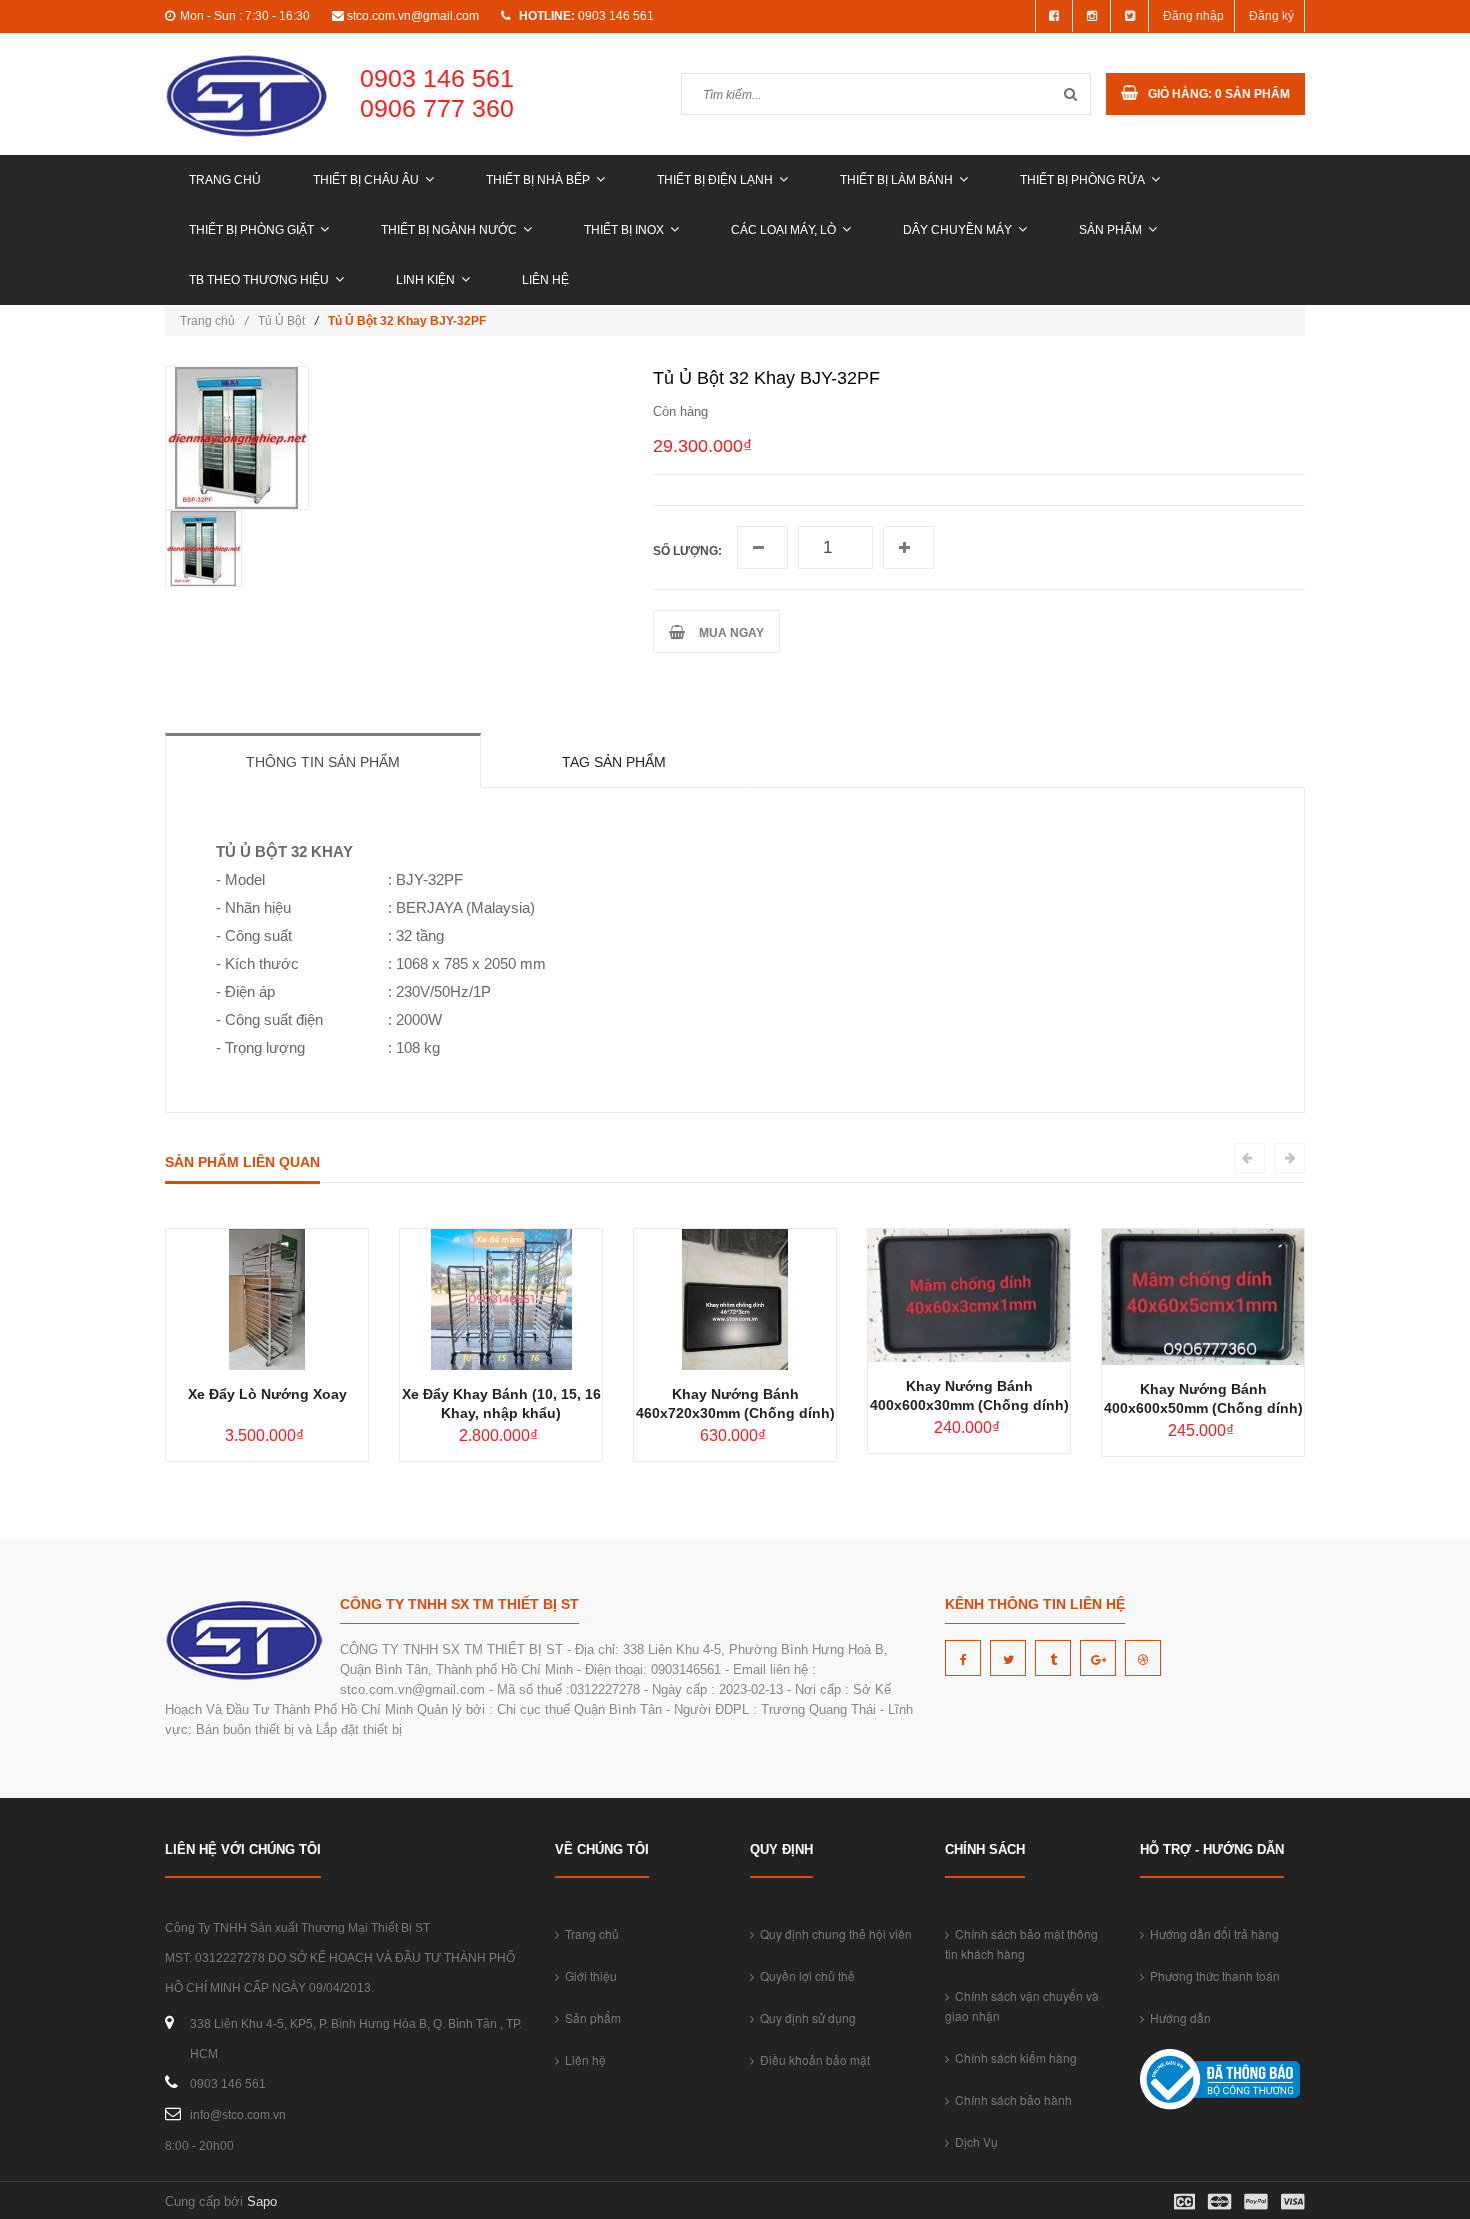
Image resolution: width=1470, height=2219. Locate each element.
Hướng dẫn (1177, 2017)
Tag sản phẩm (614, 762)
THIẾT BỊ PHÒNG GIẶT (251, 230)
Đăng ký (1271, 16)
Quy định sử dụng (805, 2017)
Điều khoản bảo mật (812, 2059)
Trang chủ (225, 180)
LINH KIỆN (425, 280)
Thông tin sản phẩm (323, 762)
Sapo (262, 2201)
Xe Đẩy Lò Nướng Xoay (267, 1394)
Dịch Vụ (973, 2141)
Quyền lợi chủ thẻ (804, 1975)
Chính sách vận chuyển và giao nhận (1022, 2005)
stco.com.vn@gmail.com (413, 16)
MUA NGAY (728, 633)
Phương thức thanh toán (1212, 1975)
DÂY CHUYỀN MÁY (957, 230)
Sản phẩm (1110, 230)
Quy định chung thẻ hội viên (833, 1933)
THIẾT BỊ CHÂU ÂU (366, 180)
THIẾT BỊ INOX (624, 230)
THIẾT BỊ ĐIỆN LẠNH (715, 180)
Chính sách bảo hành (1010, 2099)
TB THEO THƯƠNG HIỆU (259, 280)
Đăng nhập (1193, 16)
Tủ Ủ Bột (281, 321)
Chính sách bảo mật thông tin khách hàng (1021, 1943)
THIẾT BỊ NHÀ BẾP (538, 180)
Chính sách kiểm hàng (1013, 2057)
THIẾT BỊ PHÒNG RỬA (1082, 180)
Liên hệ (545, 280)
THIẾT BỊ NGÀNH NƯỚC (449, 230)
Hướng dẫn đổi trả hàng (1211, 1933)
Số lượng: (687, 551)
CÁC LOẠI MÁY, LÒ (783, 230)
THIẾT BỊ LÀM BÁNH (896, 180)
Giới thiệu (588, 1975)
